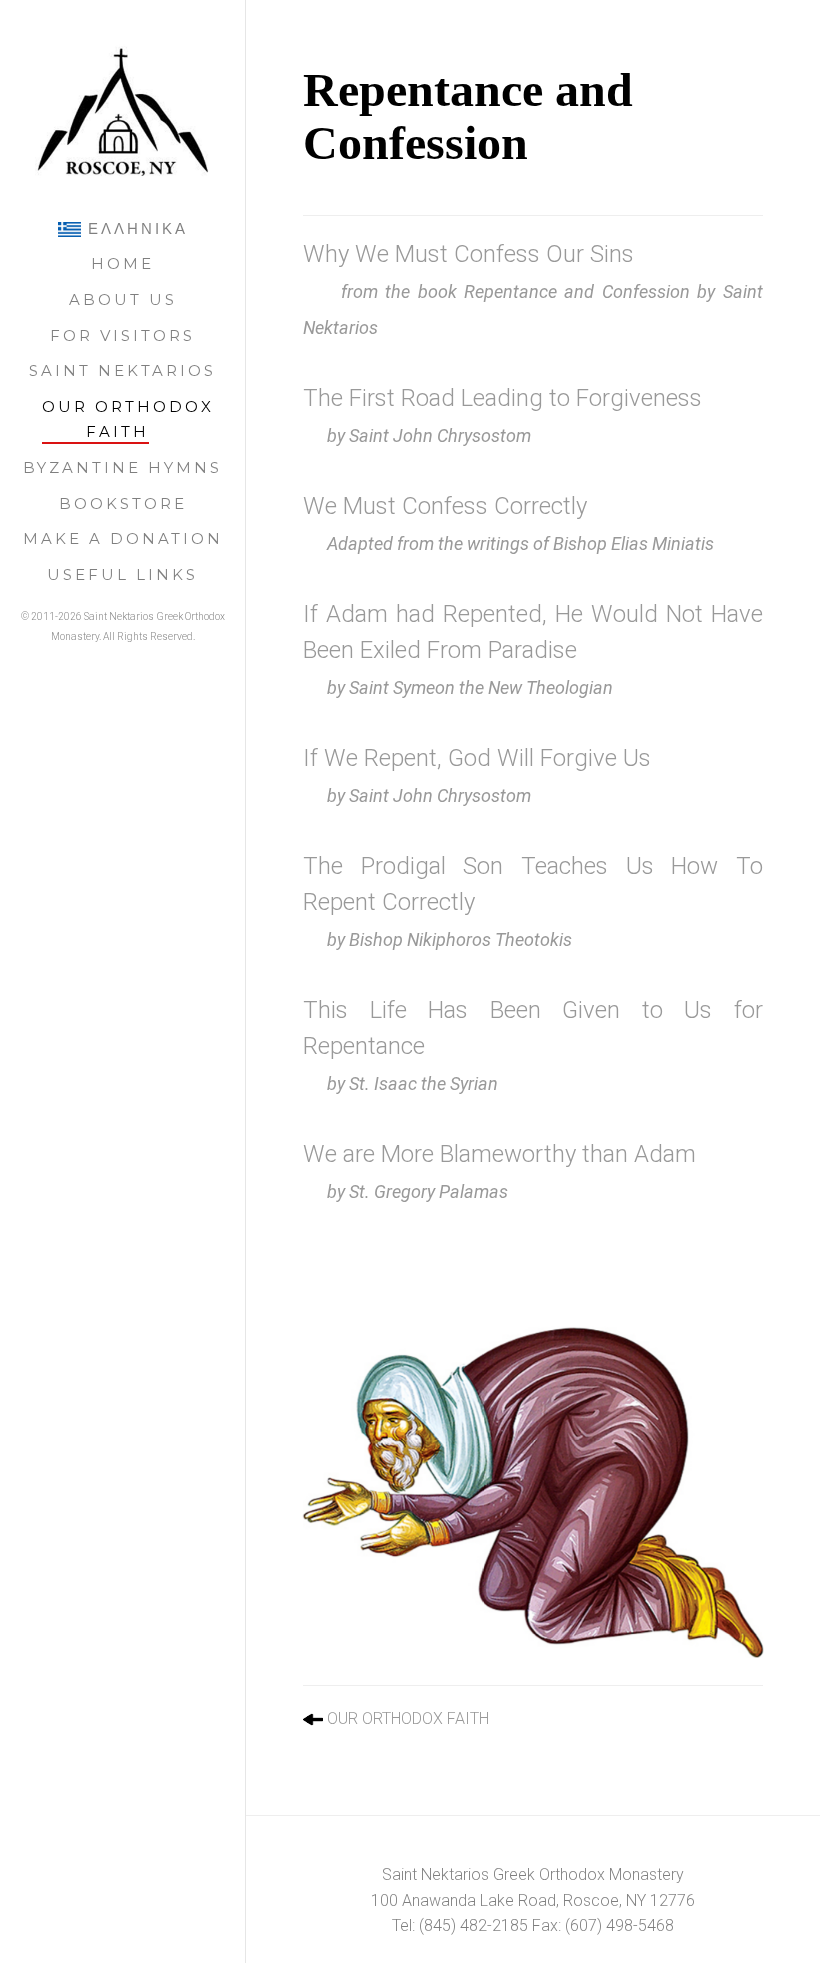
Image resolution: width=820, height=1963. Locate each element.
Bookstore (123, 503)
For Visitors (122, 335)
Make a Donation (123, 538)
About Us (123, 299)
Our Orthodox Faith (128, 419)
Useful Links (122, 574)
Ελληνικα (134, 228)
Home (122, 263)
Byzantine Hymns (122, 467)
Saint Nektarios (122, 370)
